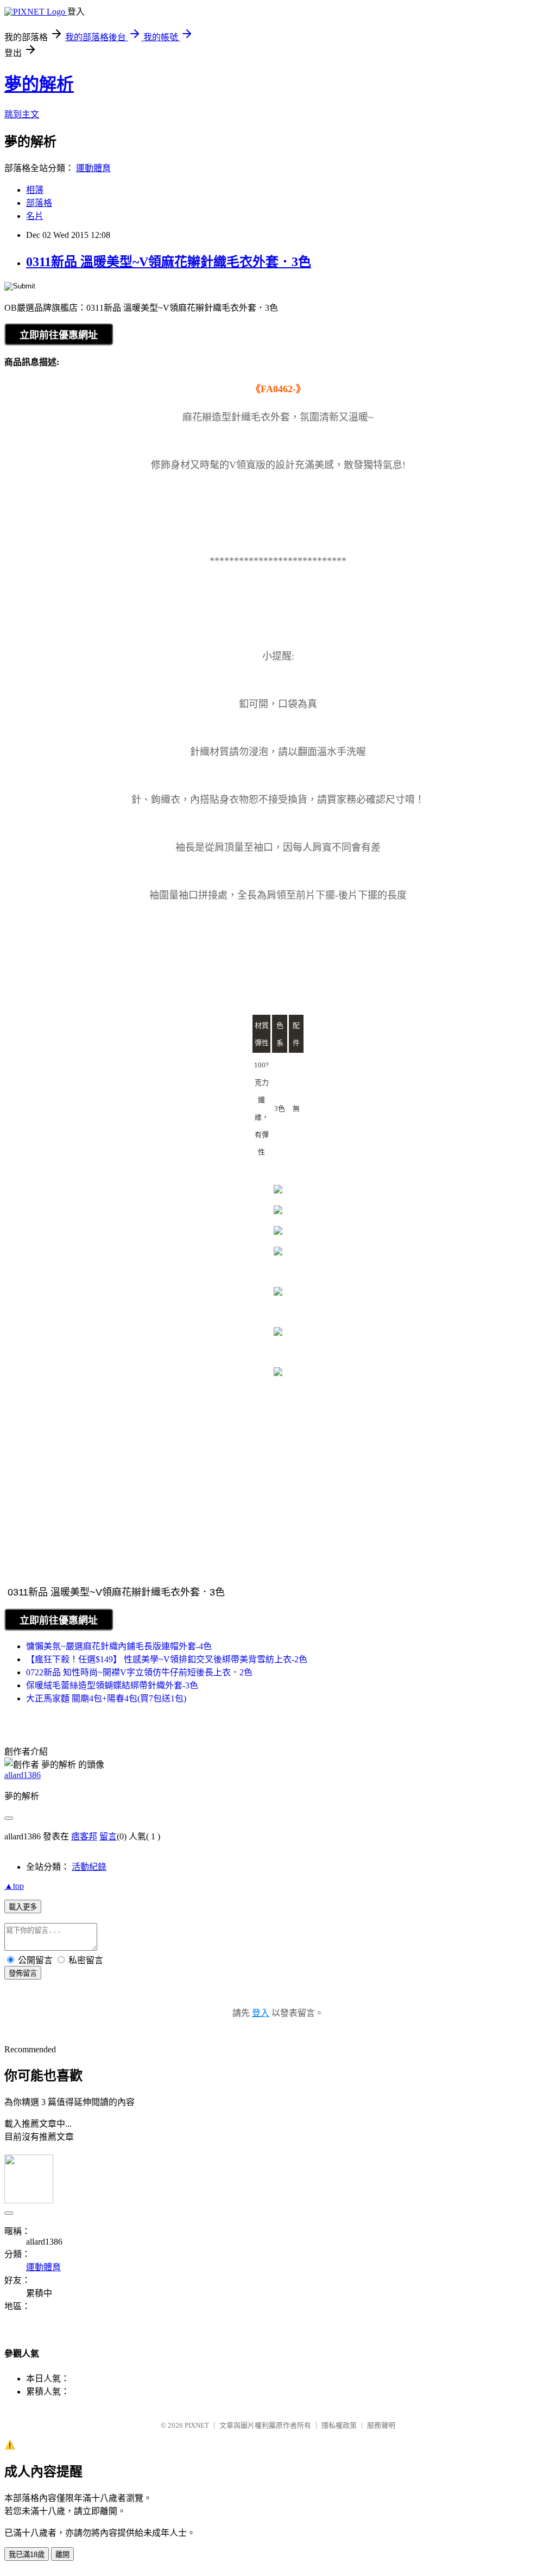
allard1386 (23, 1775)
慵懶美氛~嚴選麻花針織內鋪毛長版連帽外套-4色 (119, 1646)
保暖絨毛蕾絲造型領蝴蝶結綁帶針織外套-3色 (112, 1685)
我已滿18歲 (27, 2555)
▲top (14, 1886)
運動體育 (93, 168)
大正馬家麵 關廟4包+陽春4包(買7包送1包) (106, 1698)
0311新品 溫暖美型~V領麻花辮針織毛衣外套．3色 (169, 262)
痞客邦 (84, 1836)
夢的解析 (39, 84)
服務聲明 (381, 2425)
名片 (35, 216)
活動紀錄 (89, 1867)
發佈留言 (23, 1973)
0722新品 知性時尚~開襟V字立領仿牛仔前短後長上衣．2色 (139, 1672)
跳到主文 (22, 114)
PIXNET (197, 2425)
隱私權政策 (339, 2425)
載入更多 (23, 1907)
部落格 (39, 203)
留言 (108, 1836)
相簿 (35, 190)
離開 (62, 2555)
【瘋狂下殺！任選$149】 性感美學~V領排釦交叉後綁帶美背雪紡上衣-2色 (167, 1659)
